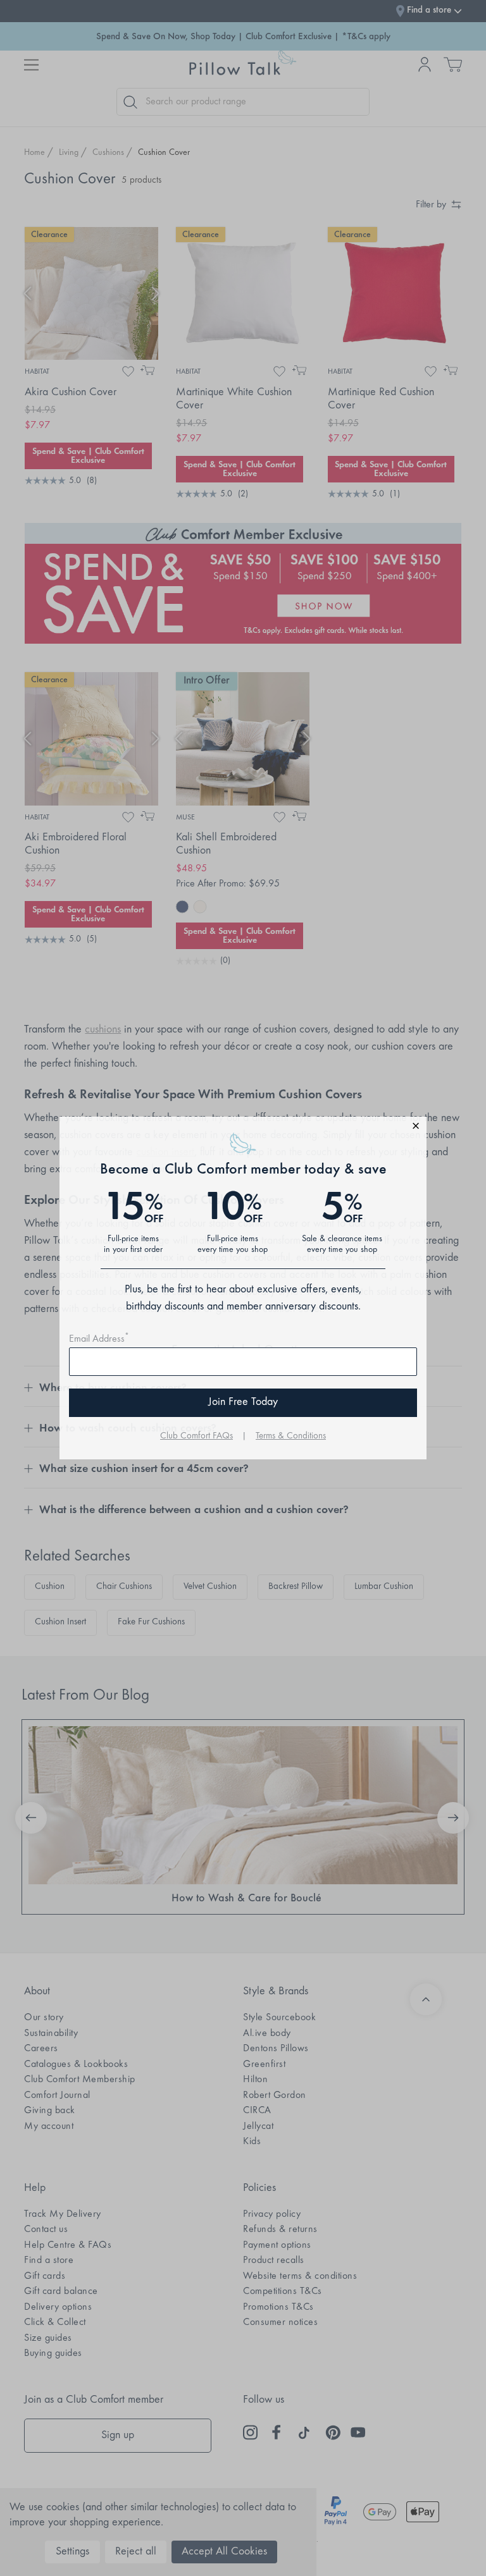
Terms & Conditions (291, 1436)
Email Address (99, 1339)
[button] (243, 1128)
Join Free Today (243, 1402)
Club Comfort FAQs (196, 1436)
